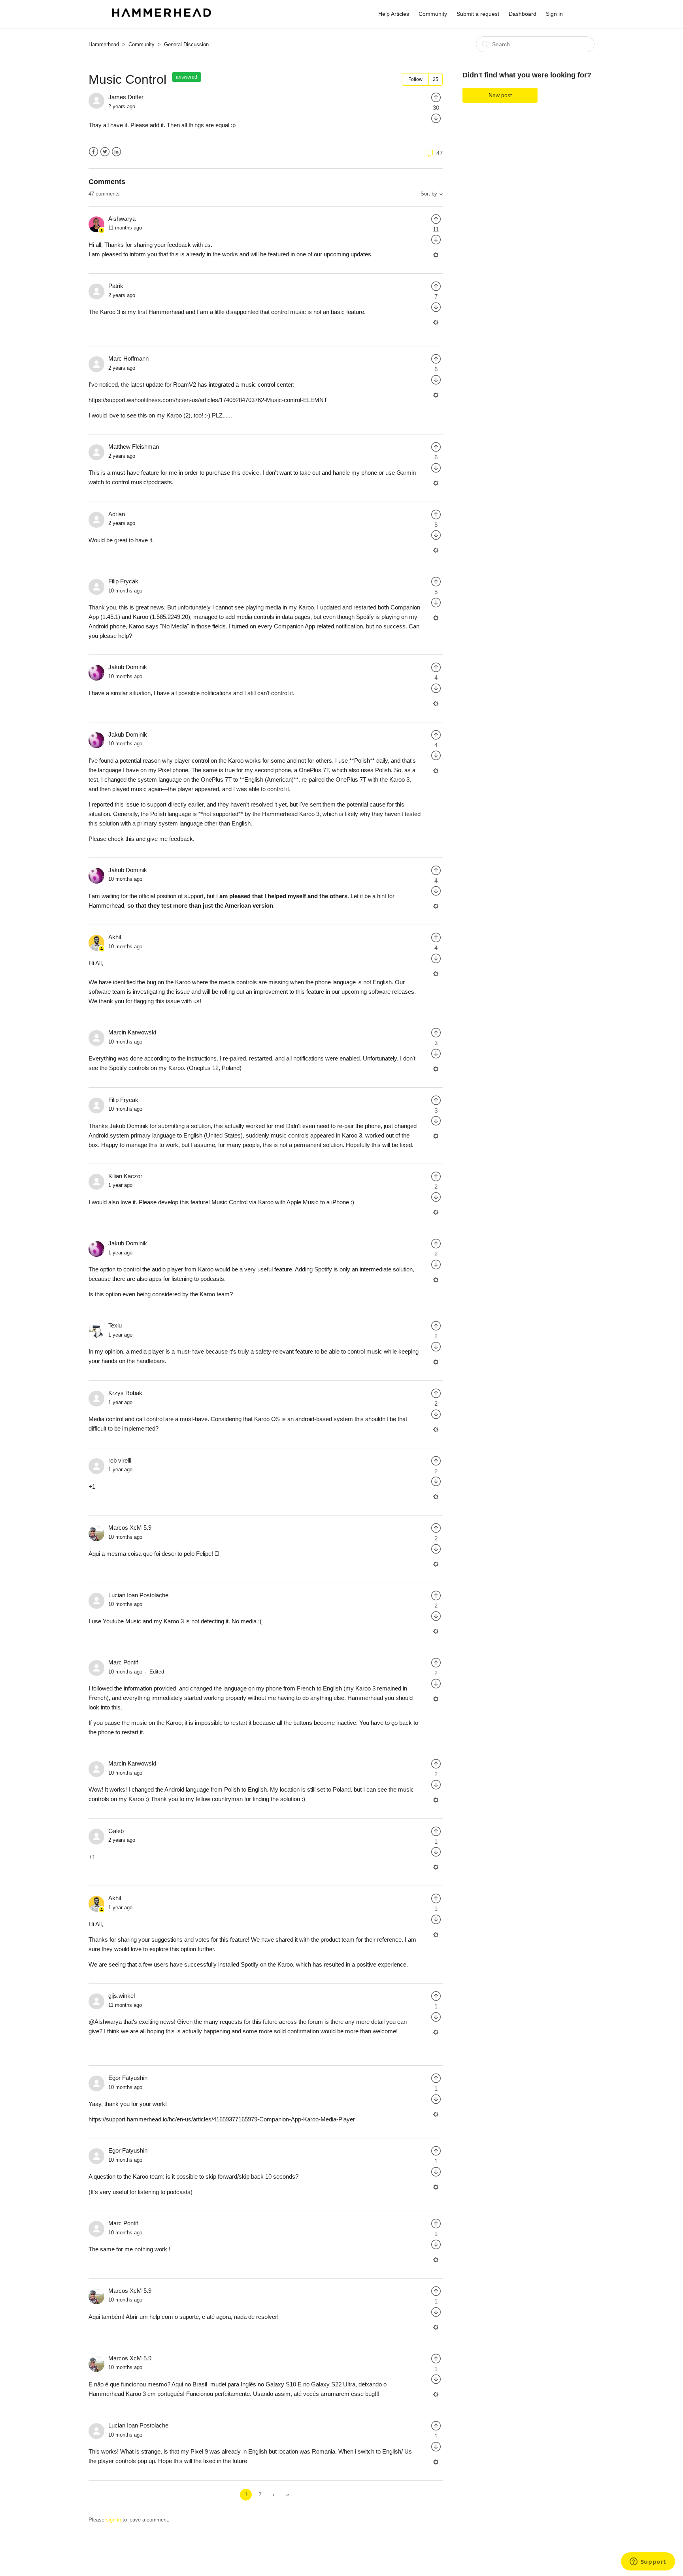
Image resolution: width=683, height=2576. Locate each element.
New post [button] (500, 95)
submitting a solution (184, 1126)
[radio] (436, 97)
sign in (113, 2520)
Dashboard (523, 14)
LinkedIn (116, 152)
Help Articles (394, 14)
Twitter (105, 152)
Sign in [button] (554, 14)
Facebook (93, 152)
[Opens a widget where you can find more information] (648, 2562)
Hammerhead (104, 44)
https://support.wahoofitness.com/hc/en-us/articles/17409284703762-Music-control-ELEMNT (208, 400)
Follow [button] (415, 79)
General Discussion (186, 44)
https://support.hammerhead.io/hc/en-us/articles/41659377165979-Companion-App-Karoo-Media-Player (222, 2119)
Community (433, 14)
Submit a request (478, 14)
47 (439, 153)
